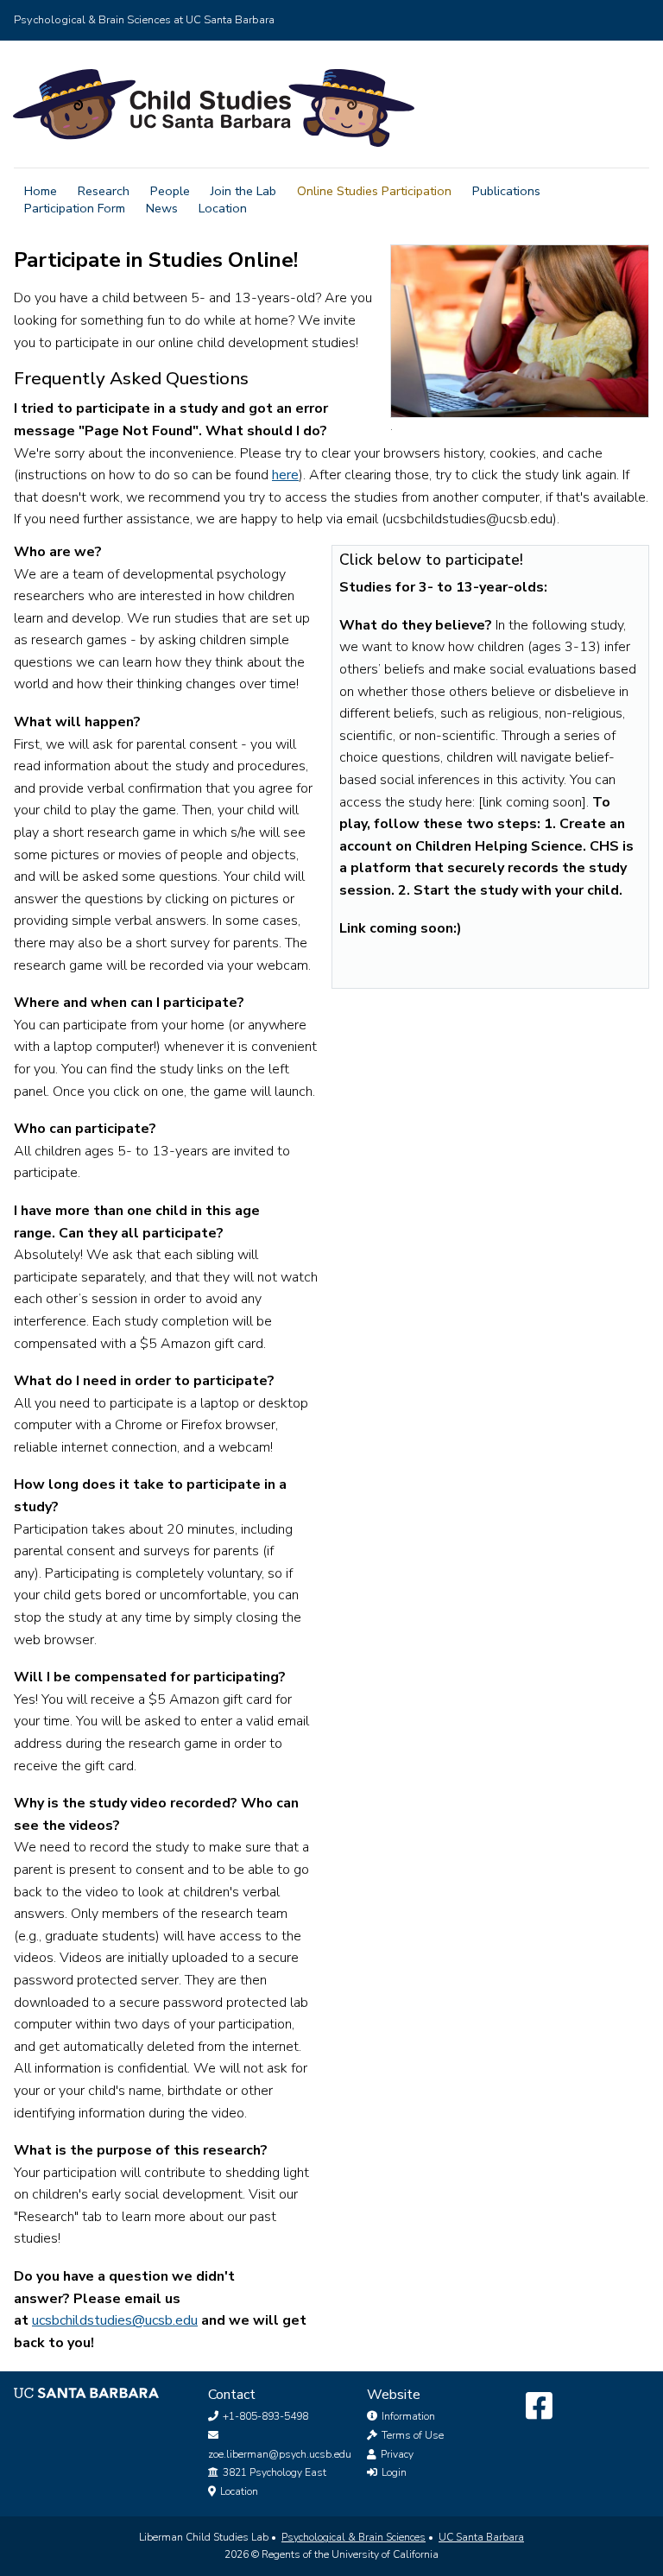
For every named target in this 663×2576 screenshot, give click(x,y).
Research (104, 191)
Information (407, 2416)
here (285, 475)
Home (41, 191)
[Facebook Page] (539, 2407)
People (170, 191)
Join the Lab (243, 191)
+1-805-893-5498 (264, 2416)
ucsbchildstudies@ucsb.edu (115, 2320)
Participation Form (75, 208)
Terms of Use (411, 2435)
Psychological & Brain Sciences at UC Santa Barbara (144, 20)
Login (393, 2472)
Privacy (396, 2454)
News (162, 208)
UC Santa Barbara (481, 2537)
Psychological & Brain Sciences (354, 2537)
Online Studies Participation (374, 191)
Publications (506, 191)
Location (223, 208)
